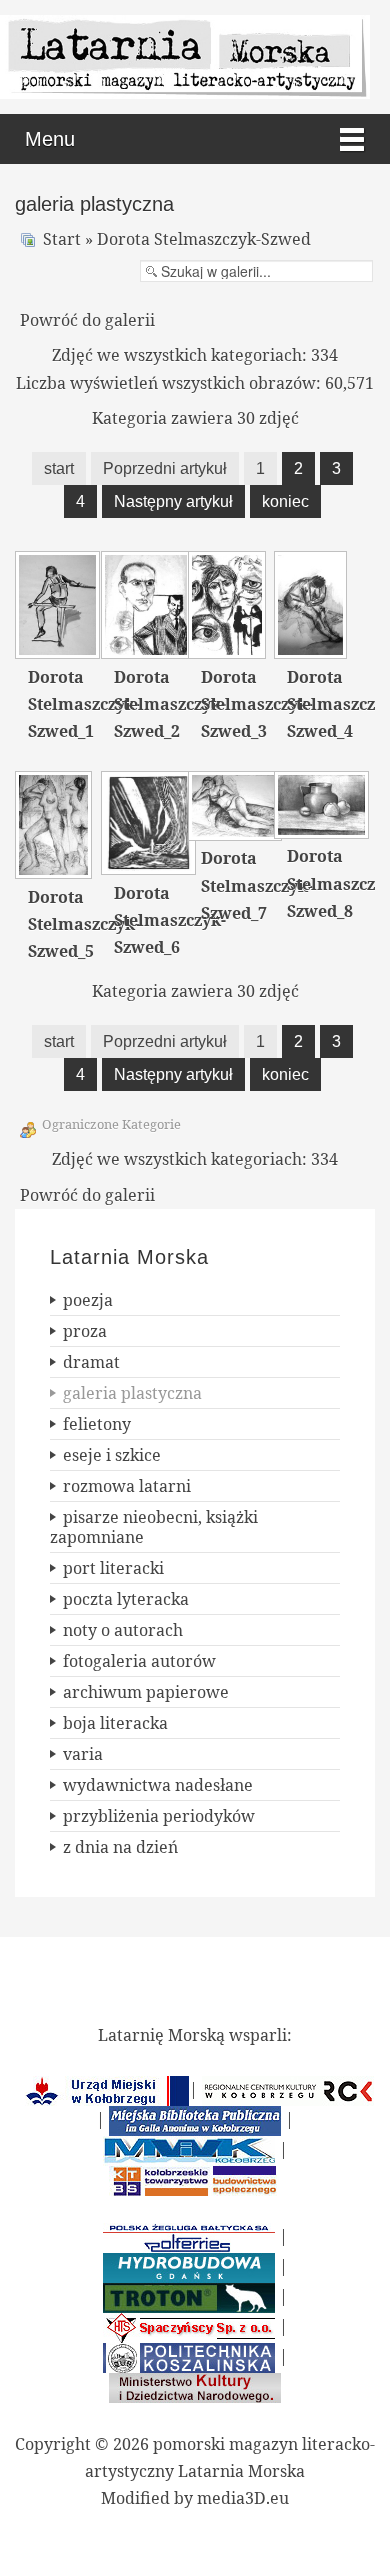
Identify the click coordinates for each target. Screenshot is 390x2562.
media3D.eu (243, 2498)
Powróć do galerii (87, 320)
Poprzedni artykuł (165, 468)
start (59, 468)
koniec (285, 501)
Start (62, 239)
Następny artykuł (173, 501)
